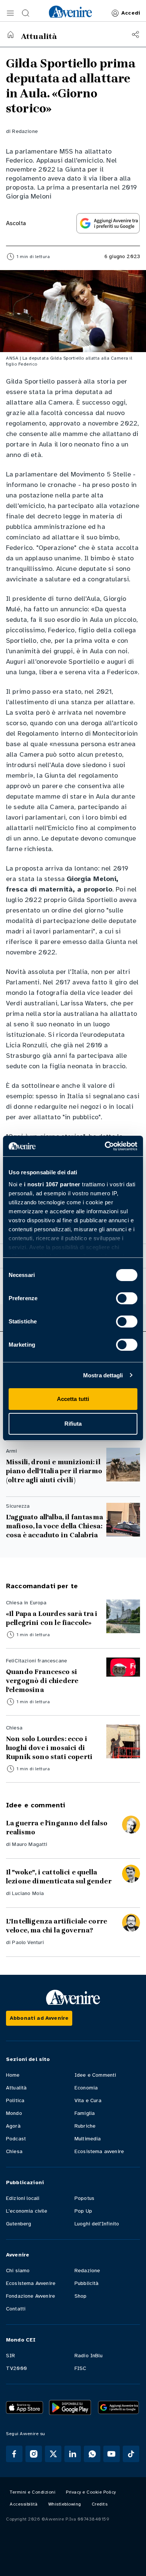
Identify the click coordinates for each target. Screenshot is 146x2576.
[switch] (127, 1298)
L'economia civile (27, 2211)
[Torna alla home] (10, 34)
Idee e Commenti (95, 2075)
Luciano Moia (28, 1893)
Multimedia (88, 2139)
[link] (70, 12)
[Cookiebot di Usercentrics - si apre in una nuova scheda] (105, 1146)
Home (13, 2075)
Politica (15, 2100)
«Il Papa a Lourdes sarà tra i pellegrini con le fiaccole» (52, 1618)
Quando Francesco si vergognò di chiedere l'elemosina (42, 1681)
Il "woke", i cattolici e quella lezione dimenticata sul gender (59, 1877)
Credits (100, 2504)
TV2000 (16, 2368)
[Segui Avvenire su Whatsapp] (92, 2454)
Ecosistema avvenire (99, 2151)
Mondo (14, 2113)
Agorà (13, 2126)
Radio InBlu (89, 2356)
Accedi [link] (131, 13)
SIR (10, 2356)
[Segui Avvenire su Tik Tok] (131, 2454)
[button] (10, 13)
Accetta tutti (73, 1399)
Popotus (84, 2198)
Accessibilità (24, 2504)
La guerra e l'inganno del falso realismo (57, 1828)
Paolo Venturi (28, 1942)
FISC (80, 2368)
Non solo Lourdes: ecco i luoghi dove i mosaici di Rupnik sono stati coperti (49, 1748)
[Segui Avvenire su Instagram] (34, 2454)
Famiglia (85, 2113)
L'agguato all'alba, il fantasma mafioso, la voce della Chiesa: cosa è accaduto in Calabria (54, 1526)
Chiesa (14, 2151)
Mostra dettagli (103, 1375)
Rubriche (85, 2126)
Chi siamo (18, 2271)
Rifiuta (73, 1424)
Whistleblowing (65, 2504)
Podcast (16, 2139)
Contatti (16, 2309)
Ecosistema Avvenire (31, 2283)
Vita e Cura (88, 2100)
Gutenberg (19, 2224)
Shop (81, 2296)
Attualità (16, 2088)
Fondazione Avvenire (31, 2296)
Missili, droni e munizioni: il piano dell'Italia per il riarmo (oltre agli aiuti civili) (54, 1471)
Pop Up (83, 2211)
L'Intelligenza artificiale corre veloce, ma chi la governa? (57, 1926)
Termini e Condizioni (33, 2492)
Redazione (25, 131)
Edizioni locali (23, 2198)
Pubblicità (87, 2283)
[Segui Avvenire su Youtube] (112, 2454)
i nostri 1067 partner (52, 1184)
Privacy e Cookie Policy (91, 2492)
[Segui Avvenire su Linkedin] (73, 2454)
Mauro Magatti (30, 1844)
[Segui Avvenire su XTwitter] (53, 2454)
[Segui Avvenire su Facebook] (14, 2454)
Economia (86, 2088)
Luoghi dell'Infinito (97, 2224)
